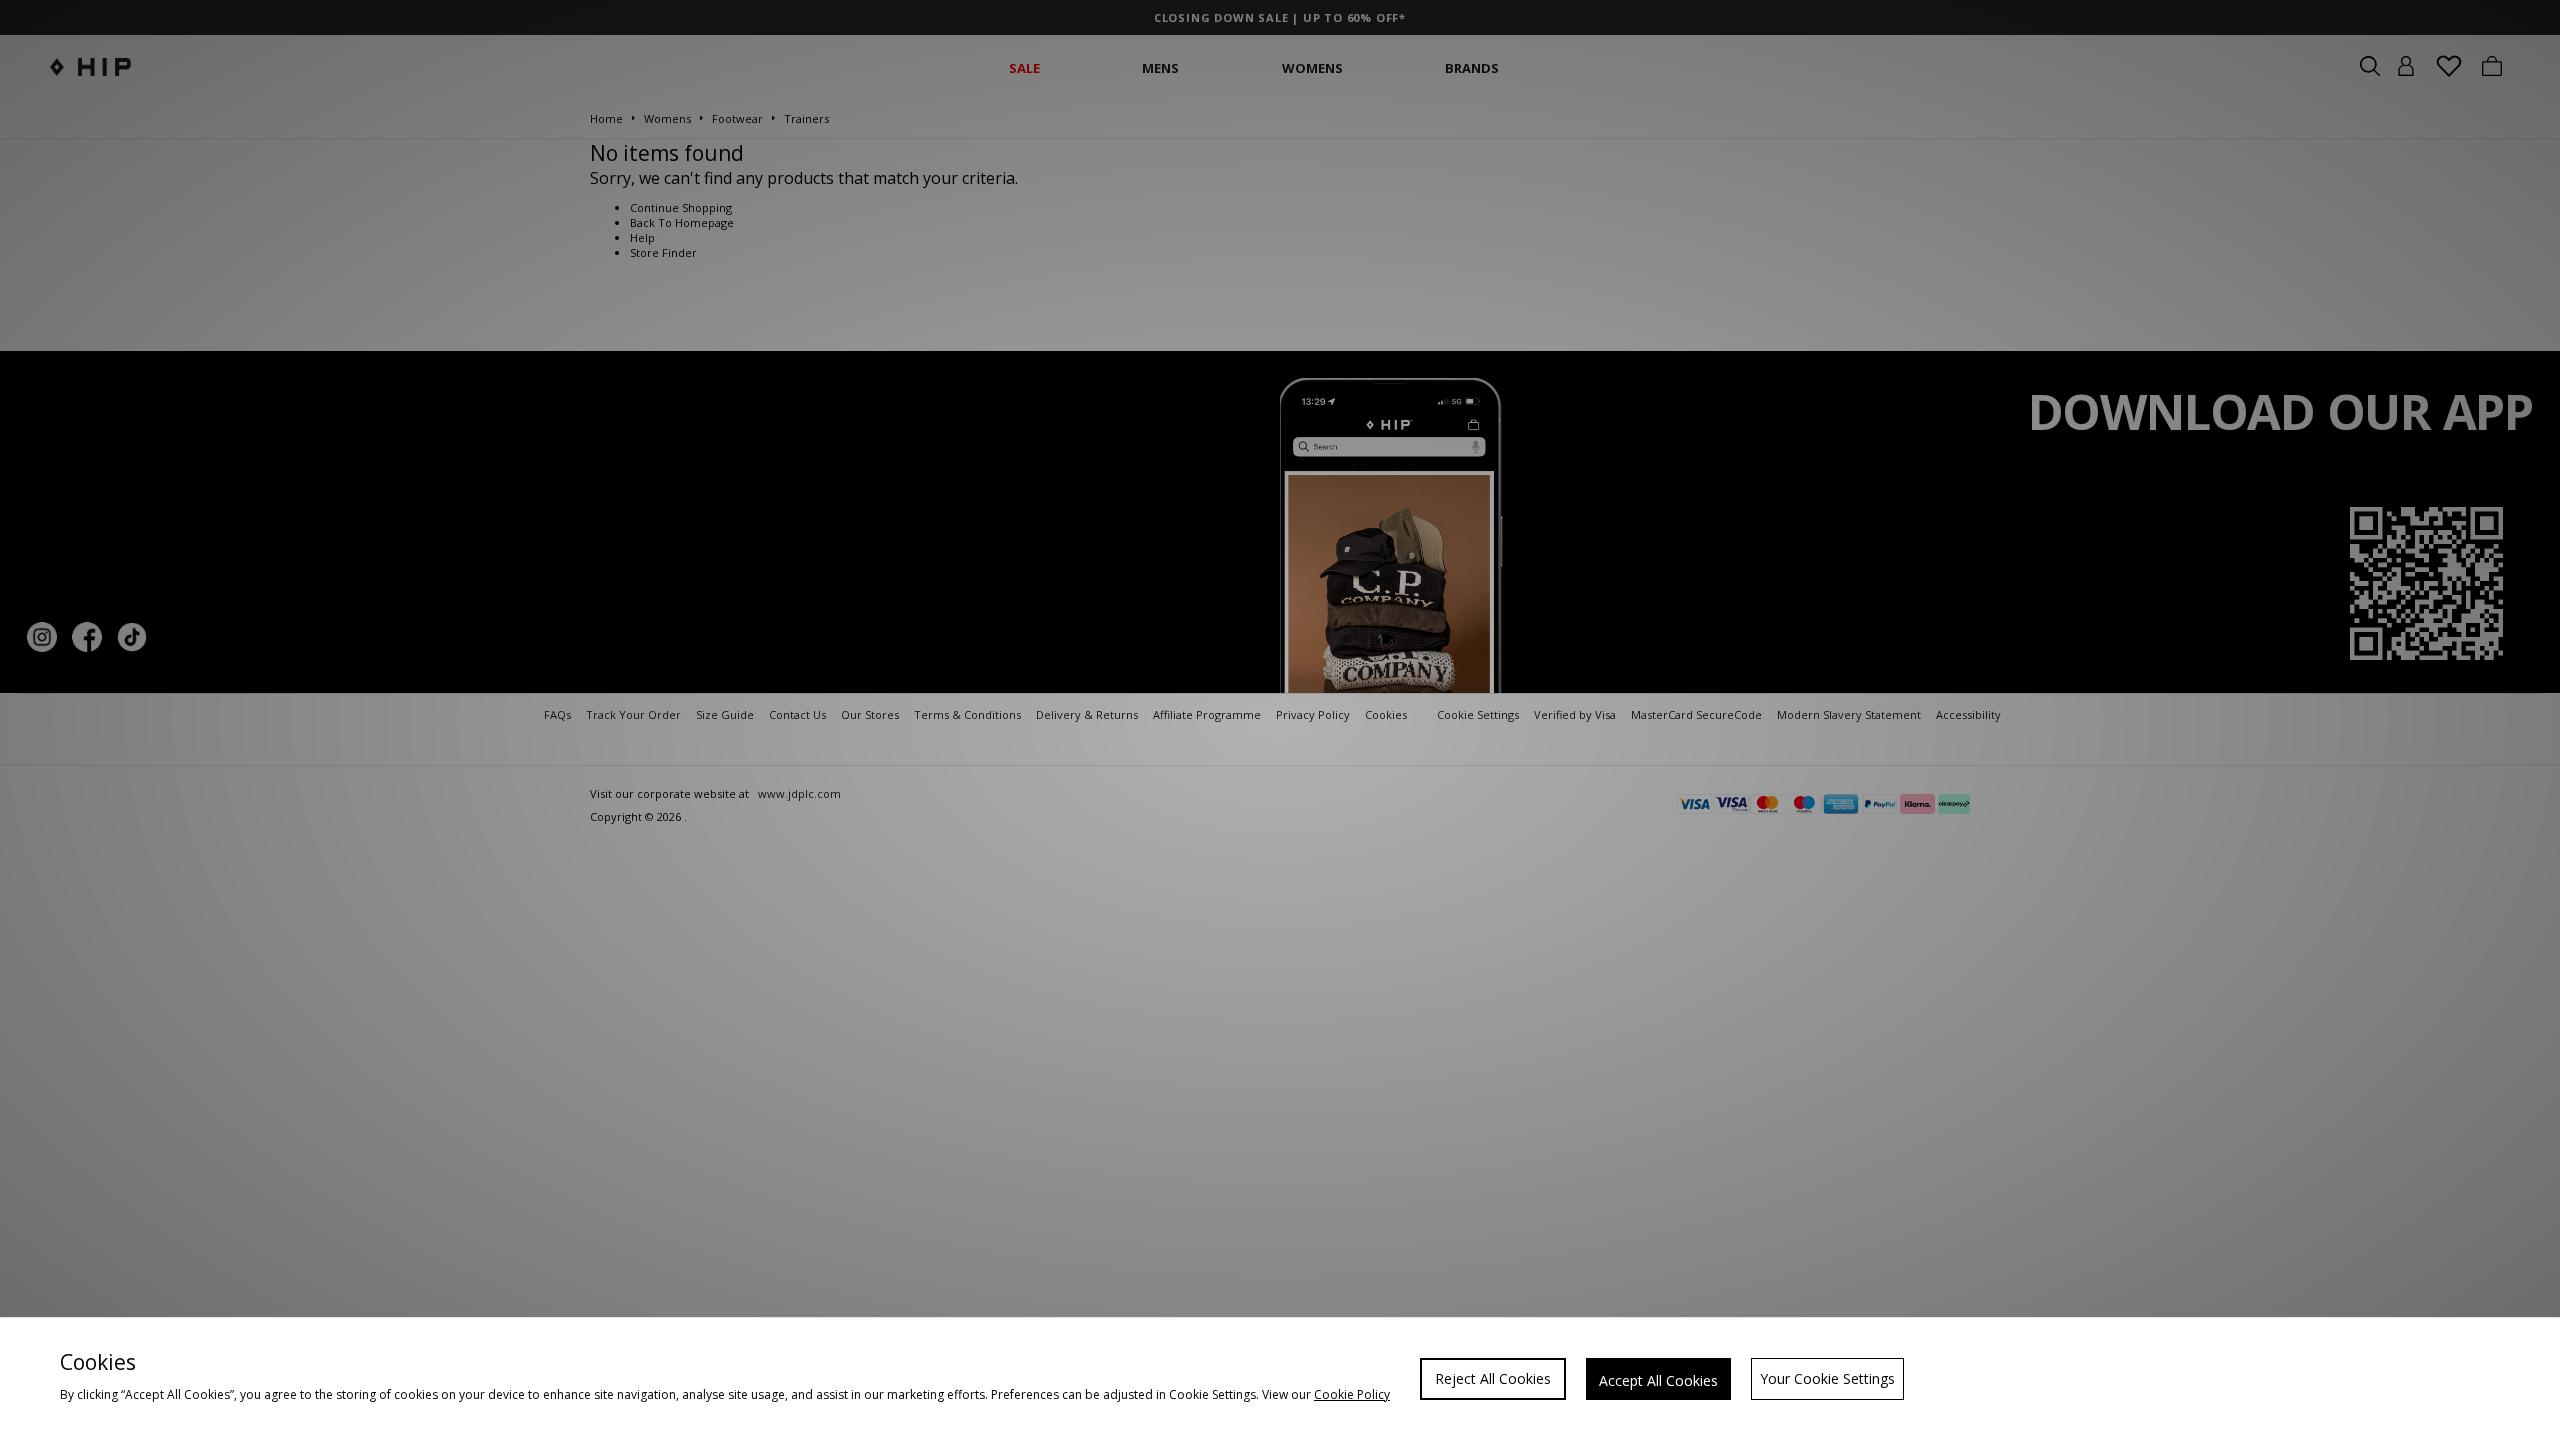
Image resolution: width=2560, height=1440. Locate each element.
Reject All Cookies (1493, 1378)
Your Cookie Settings (1827, 1378)
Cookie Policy (1352, 1394)
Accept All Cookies (1658, 1380)
